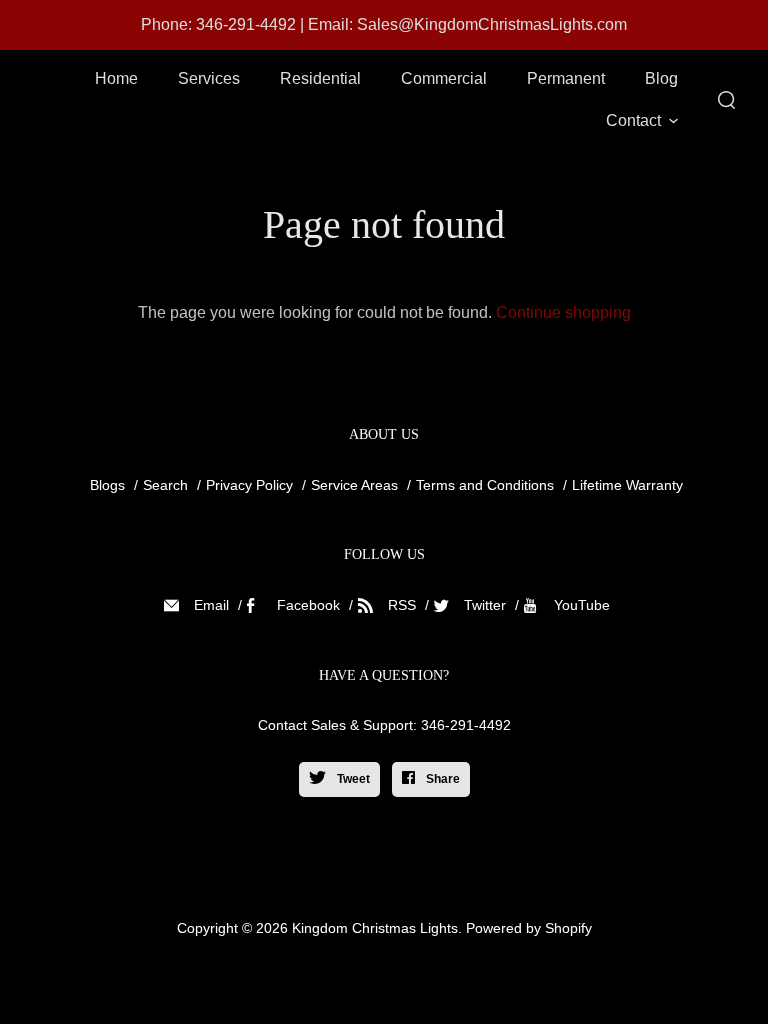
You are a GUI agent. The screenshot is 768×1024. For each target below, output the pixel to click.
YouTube (582, 605)
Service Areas (354, 485)
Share (441, 779)
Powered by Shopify (529, 928)
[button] (642, 121)
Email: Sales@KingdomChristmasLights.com (467, 24)
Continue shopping (563, 312)
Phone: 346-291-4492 (218, 24)
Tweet (352, 779)
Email (211, 605)
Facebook (308, 605)
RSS (402, 605)
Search (165, 485)
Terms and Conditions (485, 485)
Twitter (485, 605)
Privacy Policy (249, 485)
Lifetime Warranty (627, 485)
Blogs (107, 485)
